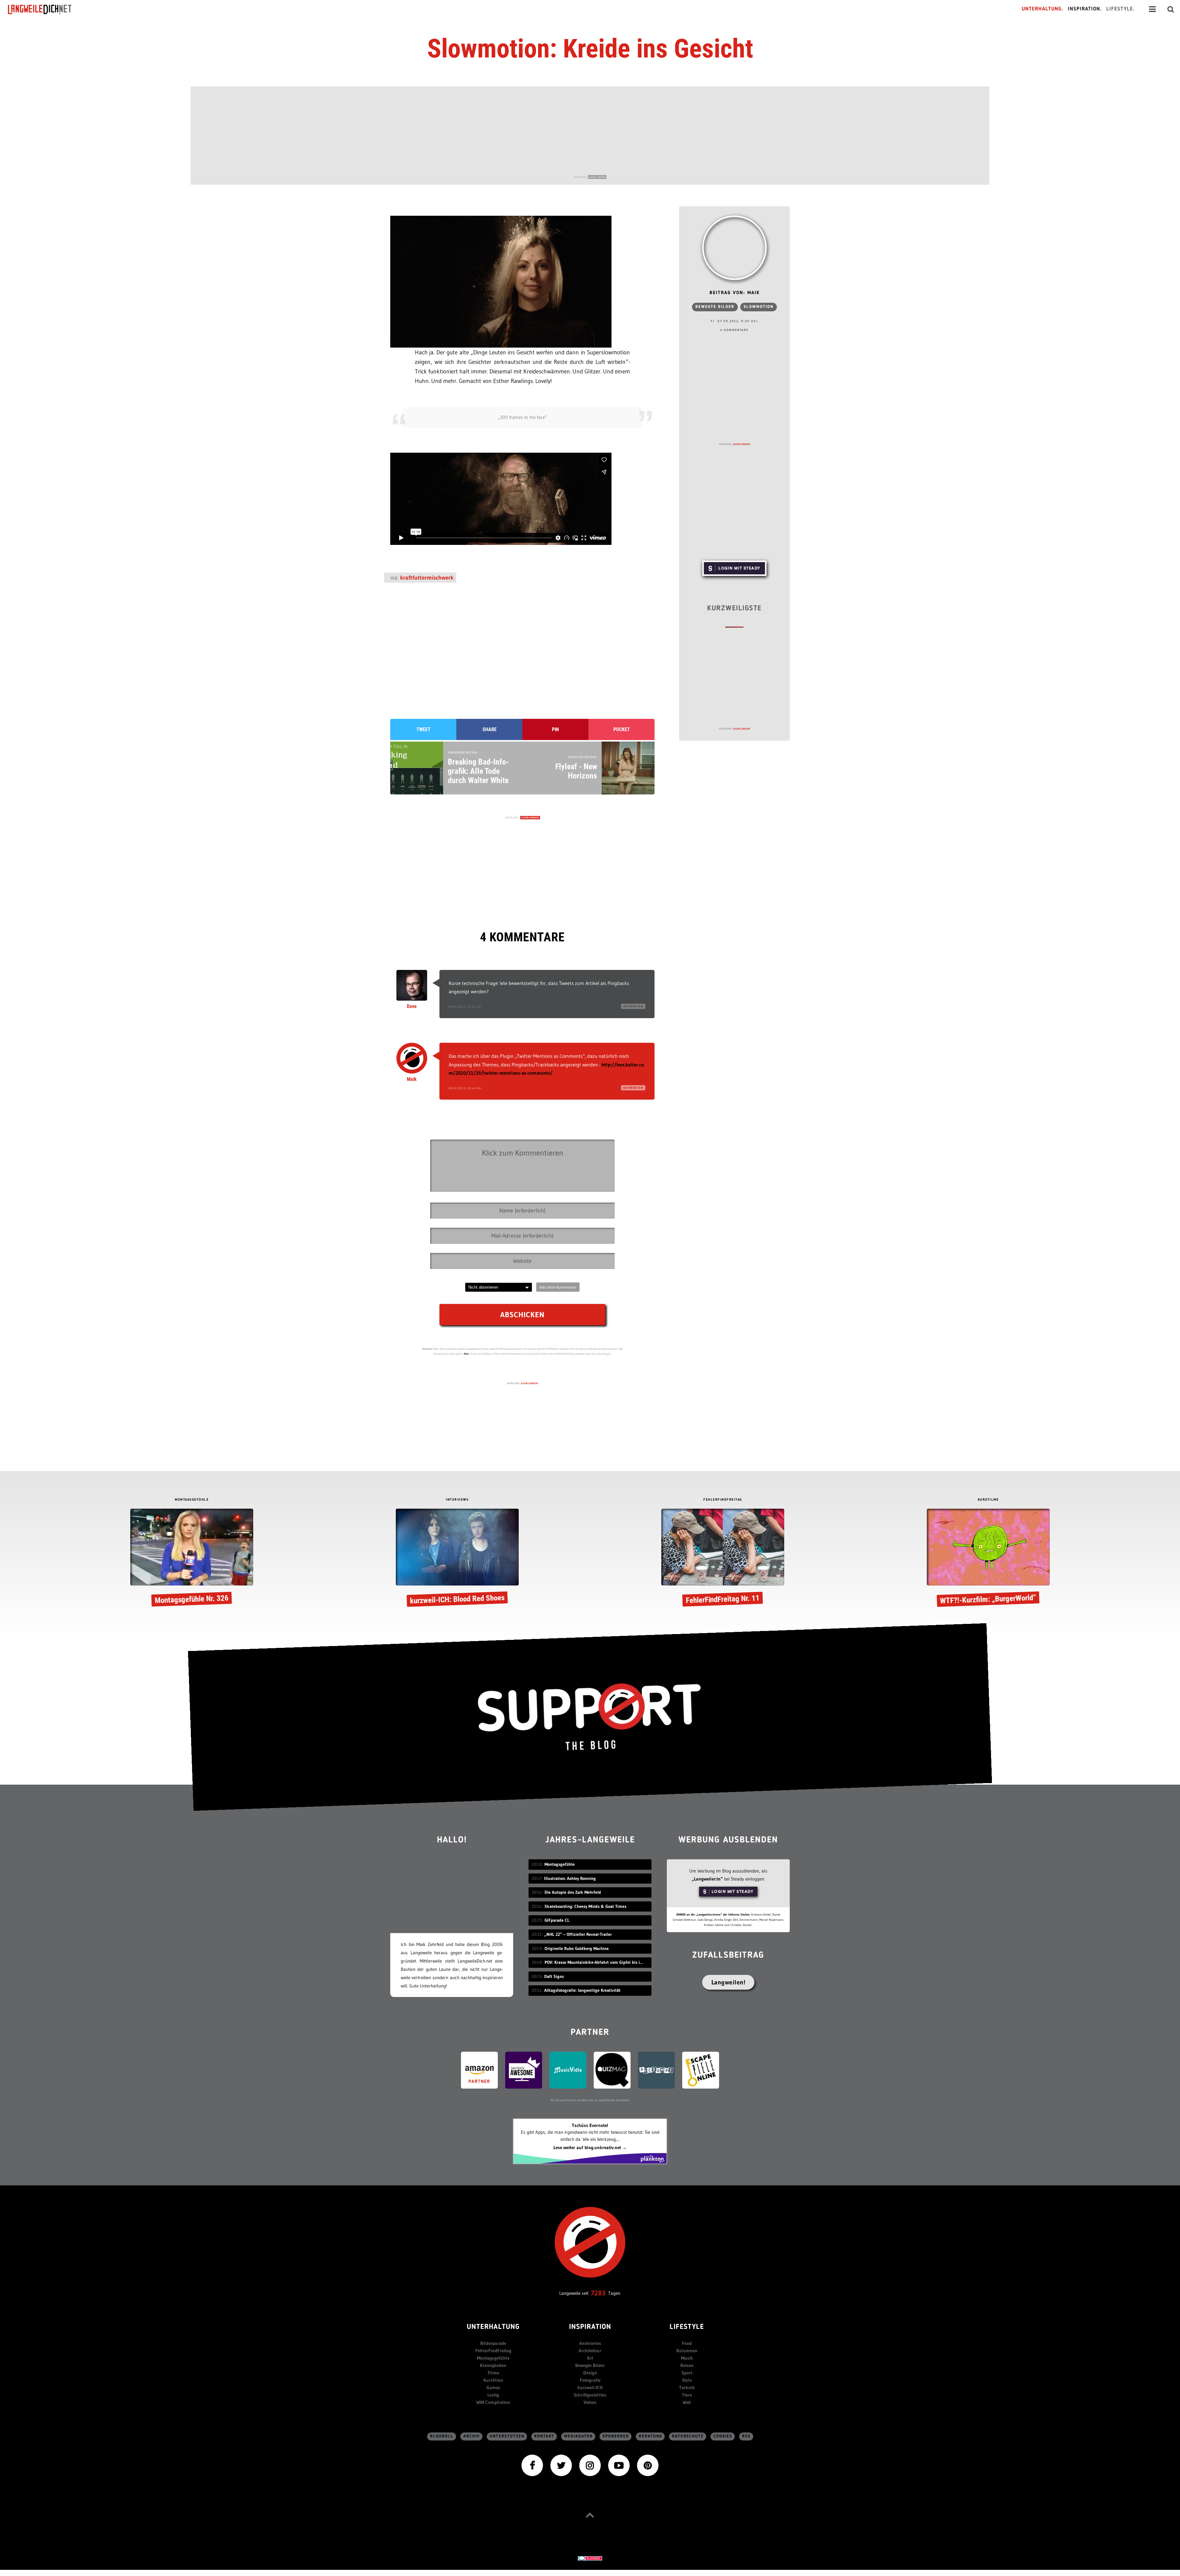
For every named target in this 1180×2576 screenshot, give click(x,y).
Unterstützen (507, 2436)
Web (687, 2402)
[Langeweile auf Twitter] (561, 2465)
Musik (687, 2358)
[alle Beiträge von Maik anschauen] (734, 248)
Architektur (590, 2351)
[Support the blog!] (590, 1717)
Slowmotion (759, 307)
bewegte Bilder (715, 307)
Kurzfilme (493, 2380)
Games (493, 2387)
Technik (687, 2387)
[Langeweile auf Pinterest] (648, 2465)
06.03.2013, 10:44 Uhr (465, 1088)
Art (590, 2358)
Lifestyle (687, 2327)
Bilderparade (493, 2343)
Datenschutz (688, 2436)
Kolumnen (687, 2351)
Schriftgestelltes (590, 2395)
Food (687, 2343)
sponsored (616, 2436)
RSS (746, 2436)
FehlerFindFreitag (493, 2351)
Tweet (423, 729)
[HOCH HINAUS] (590, 2515)
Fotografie (590, 2380)
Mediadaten (578, 2436)
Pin (555, 729)
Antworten (633, 1006)
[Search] (1171, 9)
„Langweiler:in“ (707, 1879)
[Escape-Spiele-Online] (701, 2070)
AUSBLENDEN (597, 177)
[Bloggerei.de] (590, 2558)
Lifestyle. (1121, 9)
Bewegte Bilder (590, 2365)
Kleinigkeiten (493, 2365)
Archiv (472, 2436)
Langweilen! (728, 1982)
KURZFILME (988, 1500)
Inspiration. (1085, 9)
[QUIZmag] (612, 2070)
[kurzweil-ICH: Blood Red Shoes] (457, 1559)
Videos (590, 2402)
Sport (687, 2373)
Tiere (687, 2395)
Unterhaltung (493, 2327)
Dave (412, 1006)
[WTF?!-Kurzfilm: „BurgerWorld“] (988, 1559)
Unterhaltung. (1043, 9)
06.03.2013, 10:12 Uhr (465, 1007)
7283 (598, 2293)
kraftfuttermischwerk (427, 578)
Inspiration (590, 2327)
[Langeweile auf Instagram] (590, 2465)
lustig (493, 2395)
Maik (412, 1079)
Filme (493, 2373)
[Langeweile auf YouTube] (619, 2465)
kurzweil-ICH (590, 2387)
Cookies (723, 2436)
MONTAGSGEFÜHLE (192, 1500)
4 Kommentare (734, 330)
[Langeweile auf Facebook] (532, 2465)
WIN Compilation (493, 2402)
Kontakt (544, 2436)
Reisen (687, 2365)
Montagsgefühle (493, 2358)
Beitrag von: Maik (735, 293)
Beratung (651, 2436)
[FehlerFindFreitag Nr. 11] (723, 1559)
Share (490, 729)
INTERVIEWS (457, 1500)
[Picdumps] (656, 2070)
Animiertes (590, 2343)
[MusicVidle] (568, 2070)
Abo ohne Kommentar (558, 1287)
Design (590, 2373)
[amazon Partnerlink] (479, 2070)
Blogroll (442, 2436)
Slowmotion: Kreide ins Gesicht (590, 49)
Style (687, 2380)
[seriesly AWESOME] (524, 2070)
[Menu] (1152, 9)
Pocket (622, 729)
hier (466, 1354)
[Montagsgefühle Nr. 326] (192, 1559)
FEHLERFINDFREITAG (723, 1500)
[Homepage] (45, 9)
